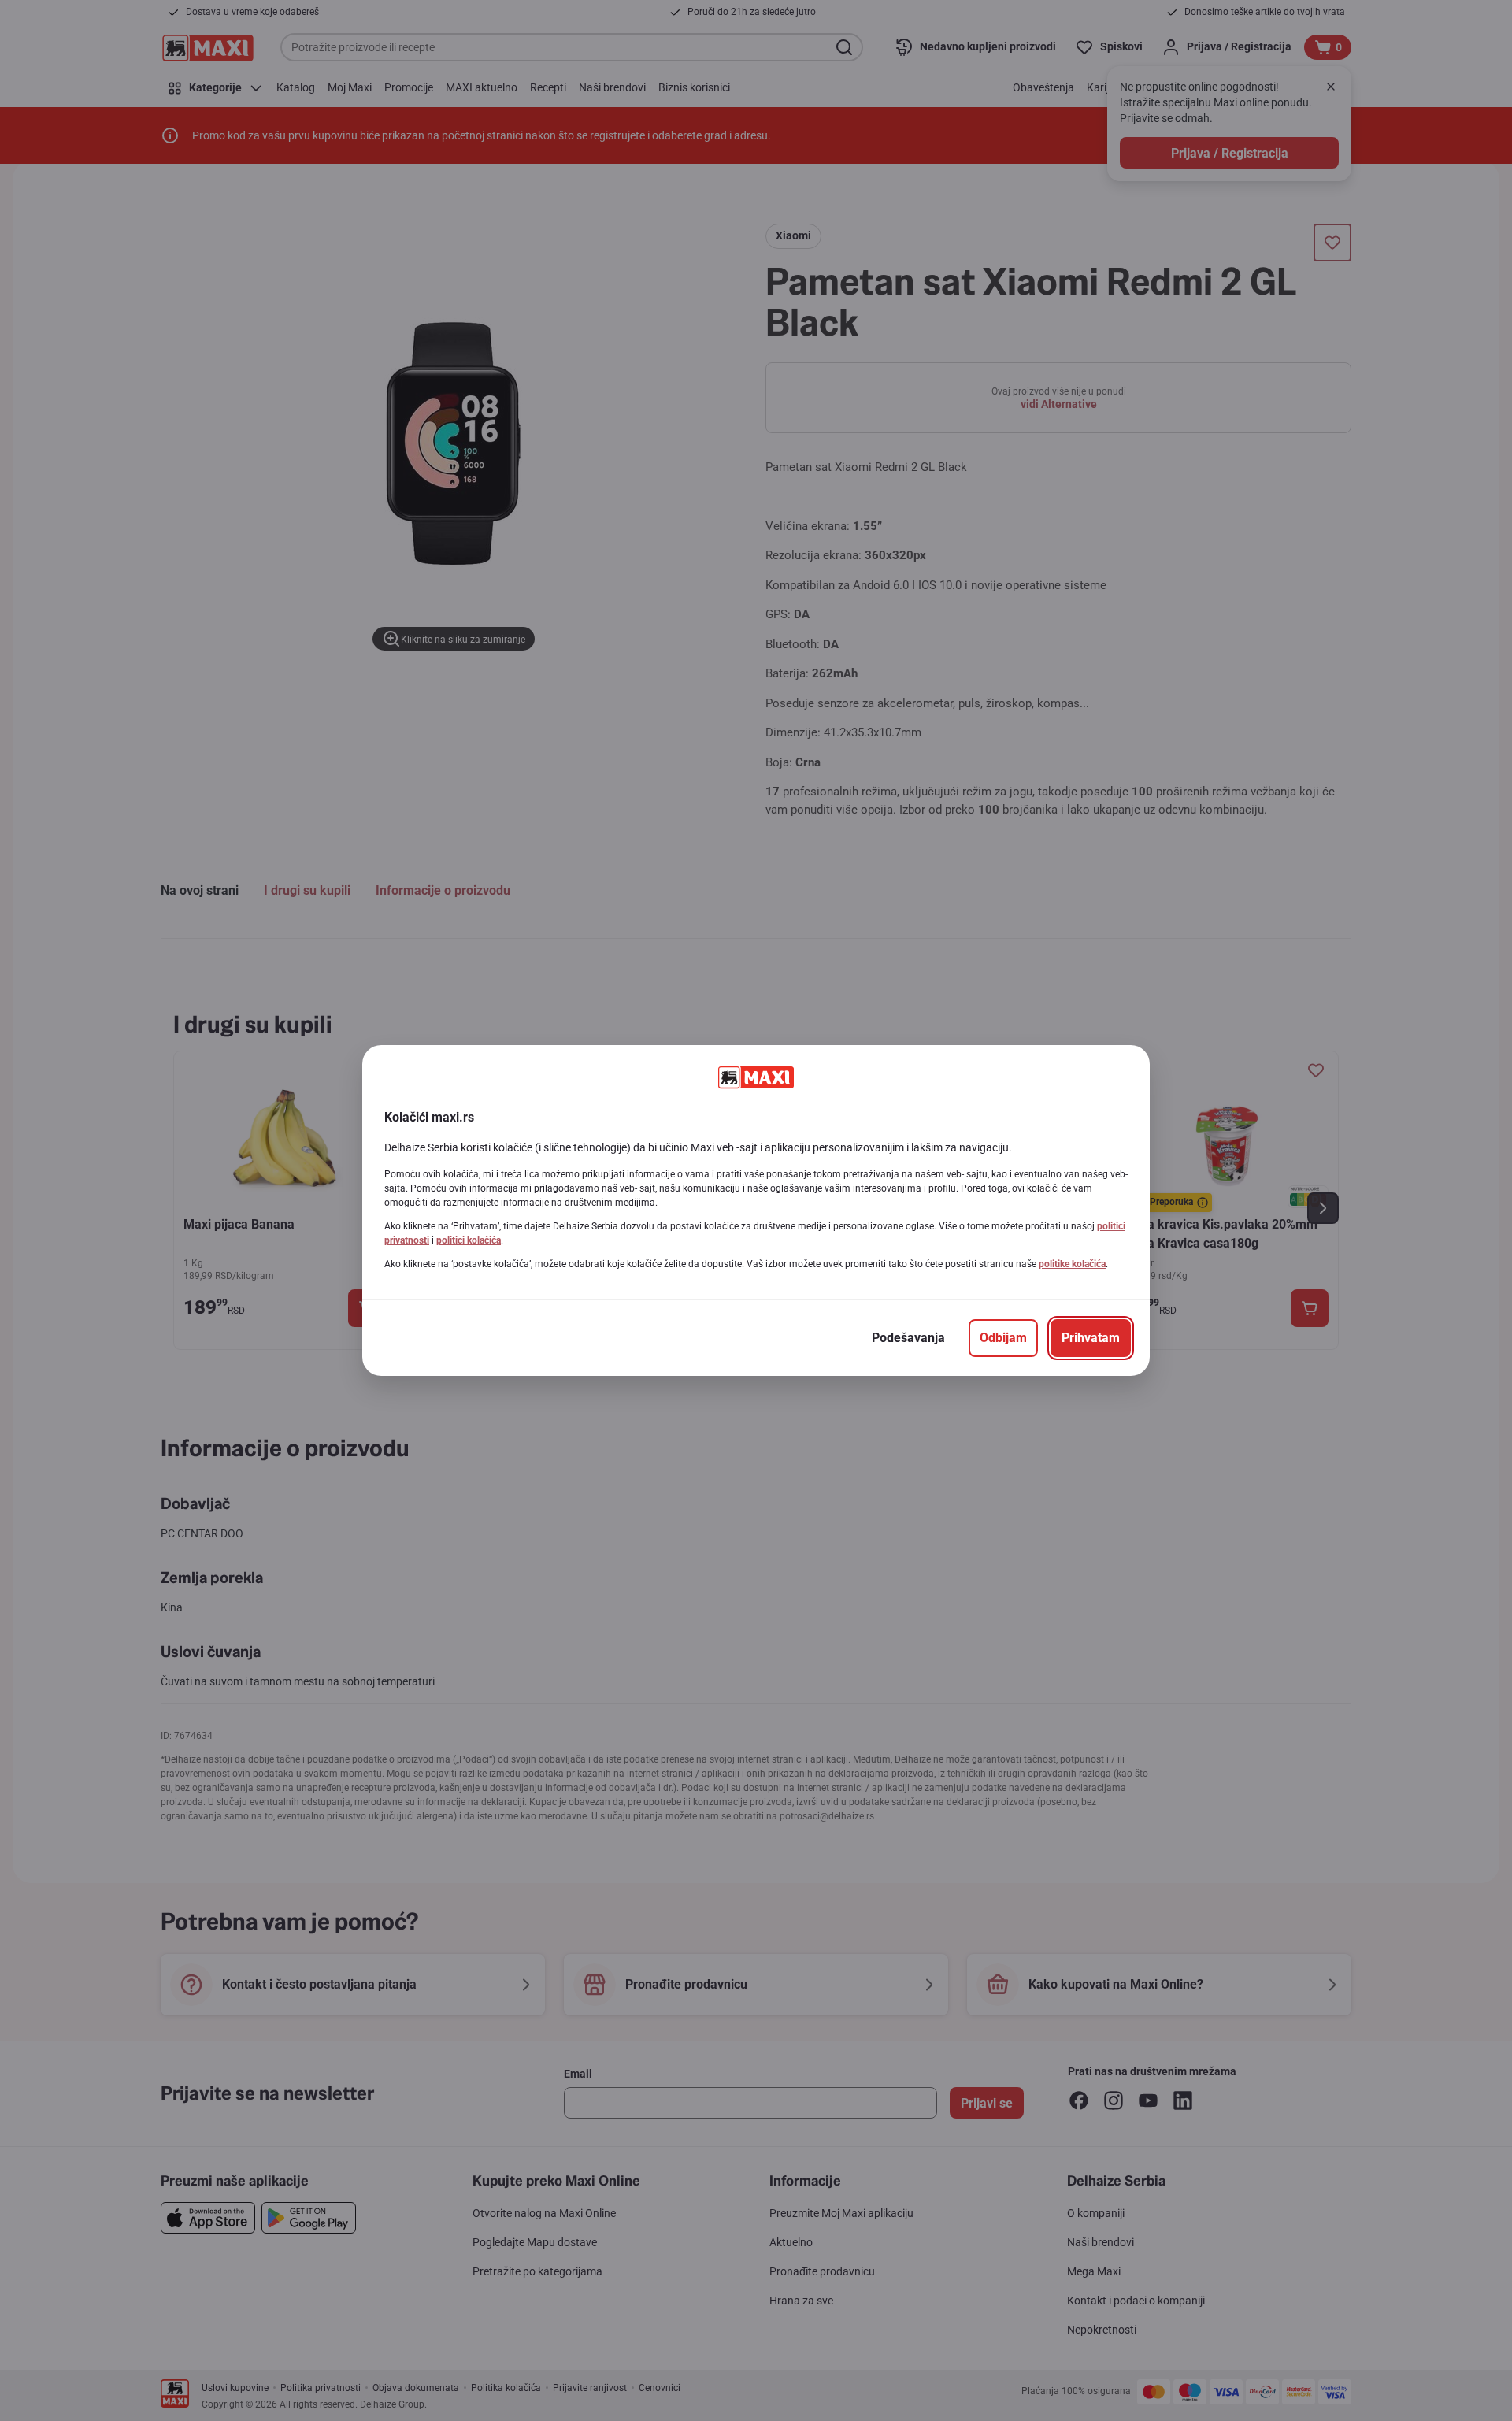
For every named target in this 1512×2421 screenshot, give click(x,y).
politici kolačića (469, 1240)
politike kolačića (1072, 1264)
